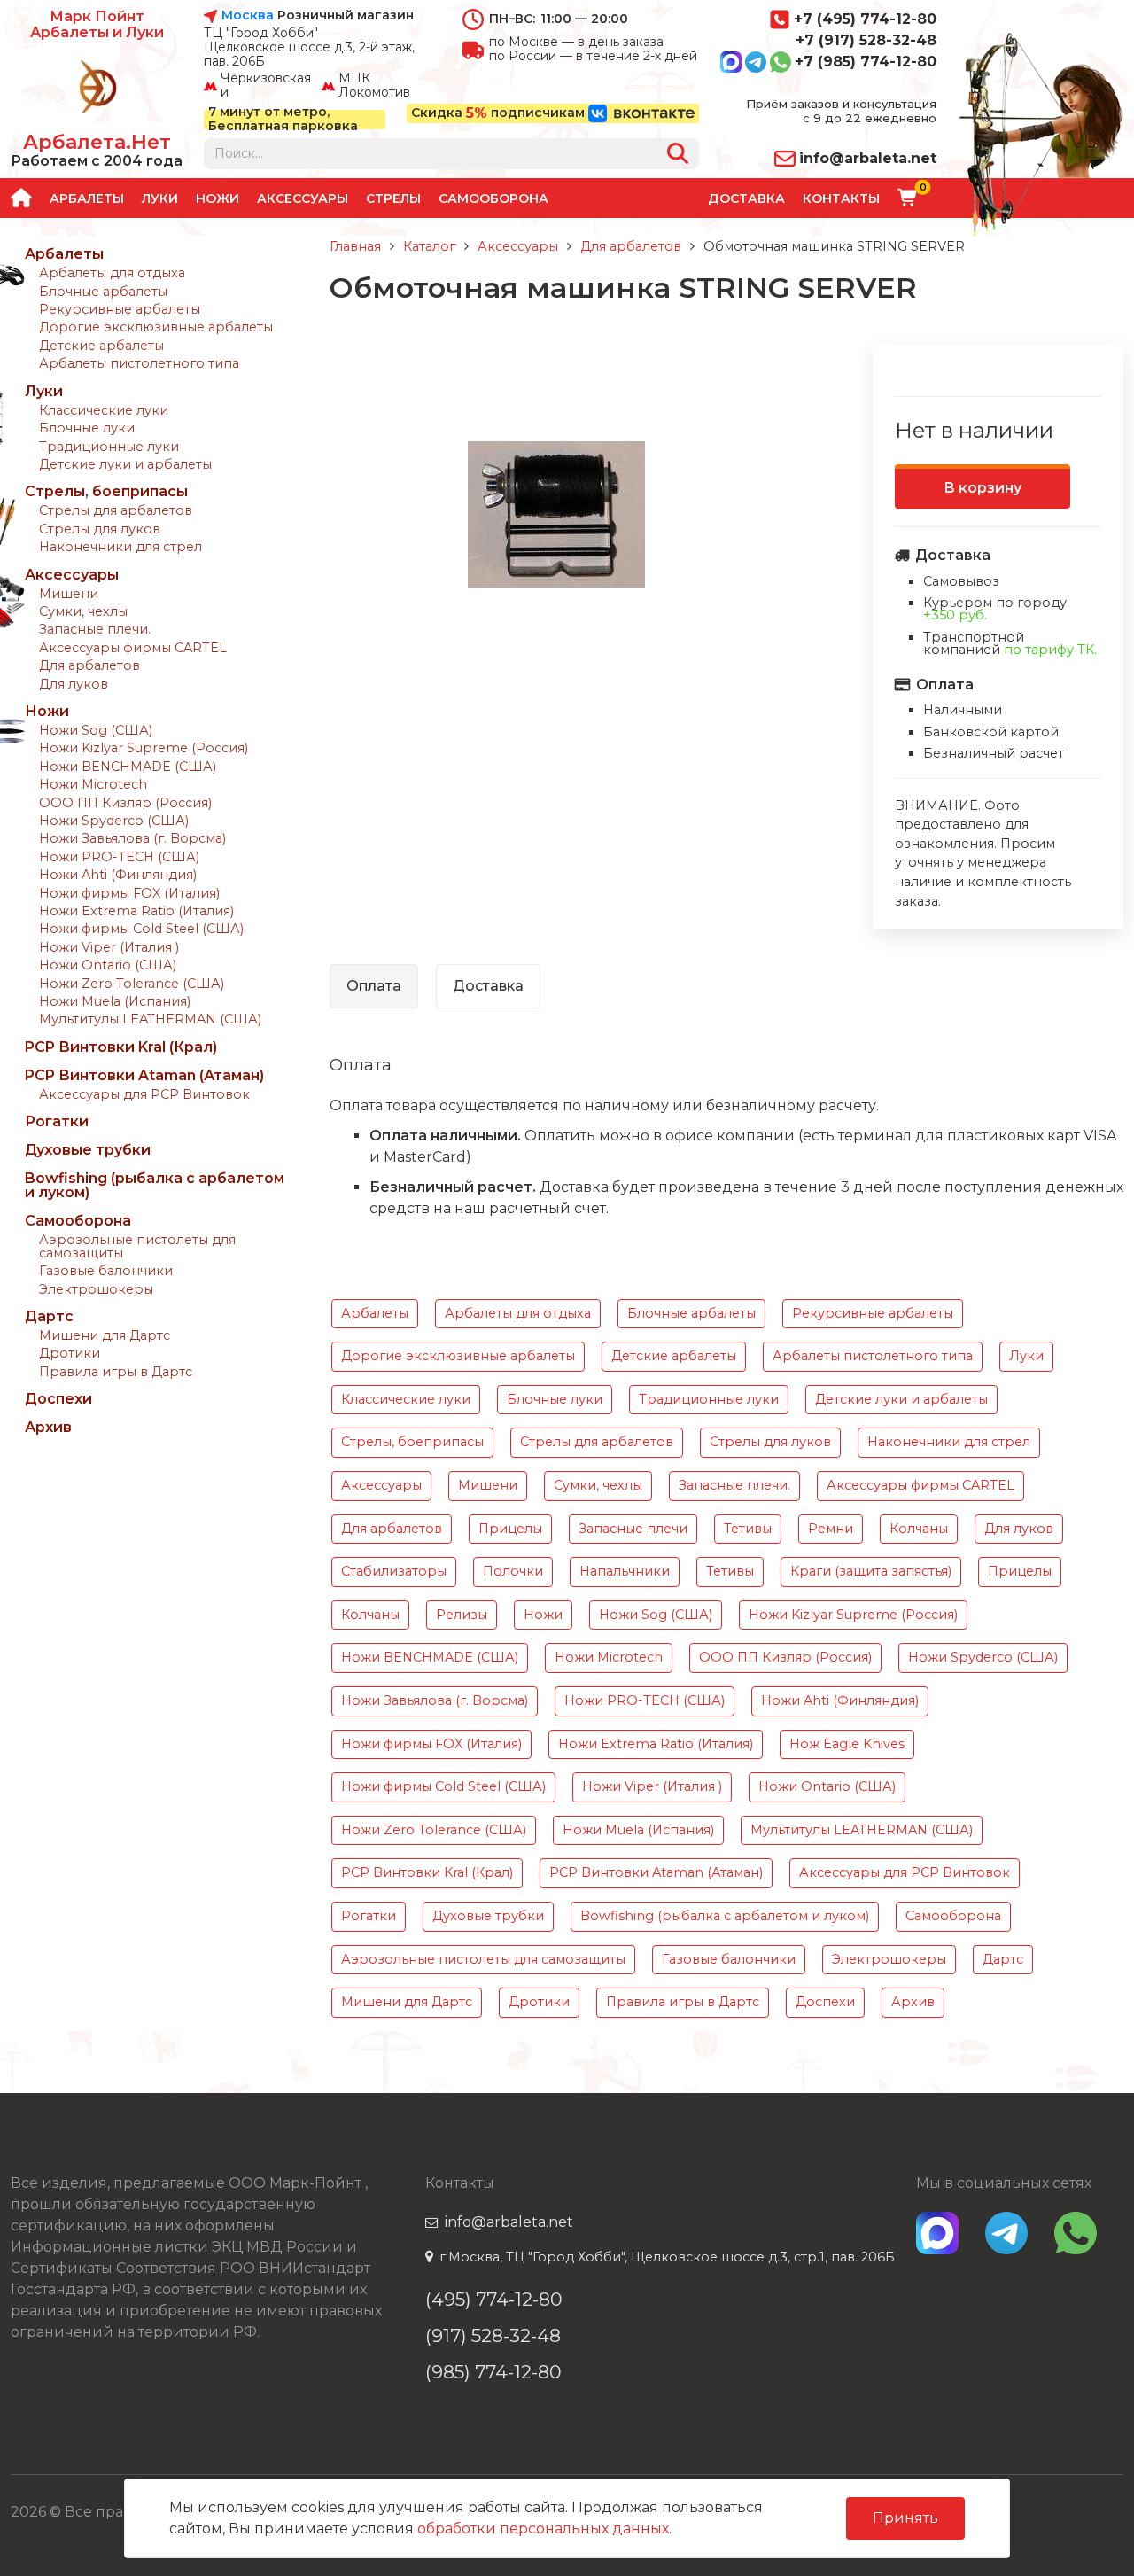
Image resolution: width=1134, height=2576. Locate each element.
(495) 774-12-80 (494, 2299)
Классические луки (104, 410)
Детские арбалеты (101, 346)
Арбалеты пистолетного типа (139, 363)
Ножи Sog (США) (96, 730)
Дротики (70, 1353)
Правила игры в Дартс (116, 1372)
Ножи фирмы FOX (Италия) (129, 893)
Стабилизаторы (394, 1571)
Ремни (831, 1529)
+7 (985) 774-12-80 (866, 62)
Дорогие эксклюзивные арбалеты (156, 327)
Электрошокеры (96, 1289)
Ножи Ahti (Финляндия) (118, 875)
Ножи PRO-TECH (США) (119, 857)
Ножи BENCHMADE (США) (128, 767)
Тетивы (748, 1529)
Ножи (217, 198)
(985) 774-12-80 (493, 2372)
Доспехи (58, 1399)
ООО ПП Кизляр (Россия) (125, 803)
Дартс (49, 1316)
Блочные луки (87, 428)
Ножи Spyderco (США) (114, 821)
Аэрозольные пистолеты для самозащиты (137, 1246)
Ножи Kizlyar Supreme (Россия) (144, 748)
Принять (905, 2518)
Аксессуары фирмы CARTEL (133, 648)
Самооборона (493, 198)
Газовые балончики (106, 1271)
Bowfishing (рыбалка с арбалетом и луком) (155, 1185)
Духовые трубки (88, 1150)
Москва (248, 16)
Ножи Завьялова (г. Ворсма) (132, 838)
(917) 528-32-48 (493, 2335)
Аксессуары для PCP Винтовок (144, 1094)
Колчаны (919, 1529)
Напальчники (625, 1571)
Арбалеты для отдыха (112, 273)
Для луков (74, 684)
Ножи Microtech (93, 784)
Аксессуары (303, 198)
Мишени (69, 594)
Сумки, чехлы (83, 611)
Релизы (462, 1615)
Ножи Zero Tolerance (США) (132, 984)
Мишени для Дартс (105, 1335)
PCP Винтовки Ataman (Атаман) (144, 1075)
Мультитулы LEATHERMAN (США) (150, 1019)
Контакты (841, 198)
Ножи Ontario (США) (108, 965)
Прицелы (510, 1529)
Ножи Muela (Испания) (115, 1001)
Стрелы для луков (100, 529)
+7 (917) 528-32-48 (866, 40)
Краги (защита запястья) (871, 1571)
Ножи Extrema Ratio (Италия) (136, 911)
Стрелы (393, 198)
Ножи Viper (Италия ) (109, 947)
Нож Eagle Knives (847, 1744)
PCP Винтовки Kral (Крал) (121, 1047)
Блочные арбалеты (103, 292)
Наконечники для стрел (120, 547)
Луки (160, 198)
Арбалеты (87, 198)
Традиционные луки (109, 447)
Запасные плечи (633, 1529)
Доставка (746, 198)
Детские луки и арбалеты (125, 464)
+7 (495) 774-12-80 (865, 19)
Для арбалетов (89, 665)
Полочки (513, 1571)
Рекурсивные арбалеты (120, 309)
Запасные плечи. (95, 629)
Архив (48, 1427)
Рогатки (57, 1121)
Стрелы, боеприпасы (106, 491)
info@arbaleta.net (868, 158)
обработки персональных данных (543, 2529)
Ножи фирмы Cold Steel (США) (141, 929)
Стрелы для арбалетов (116, 510)
